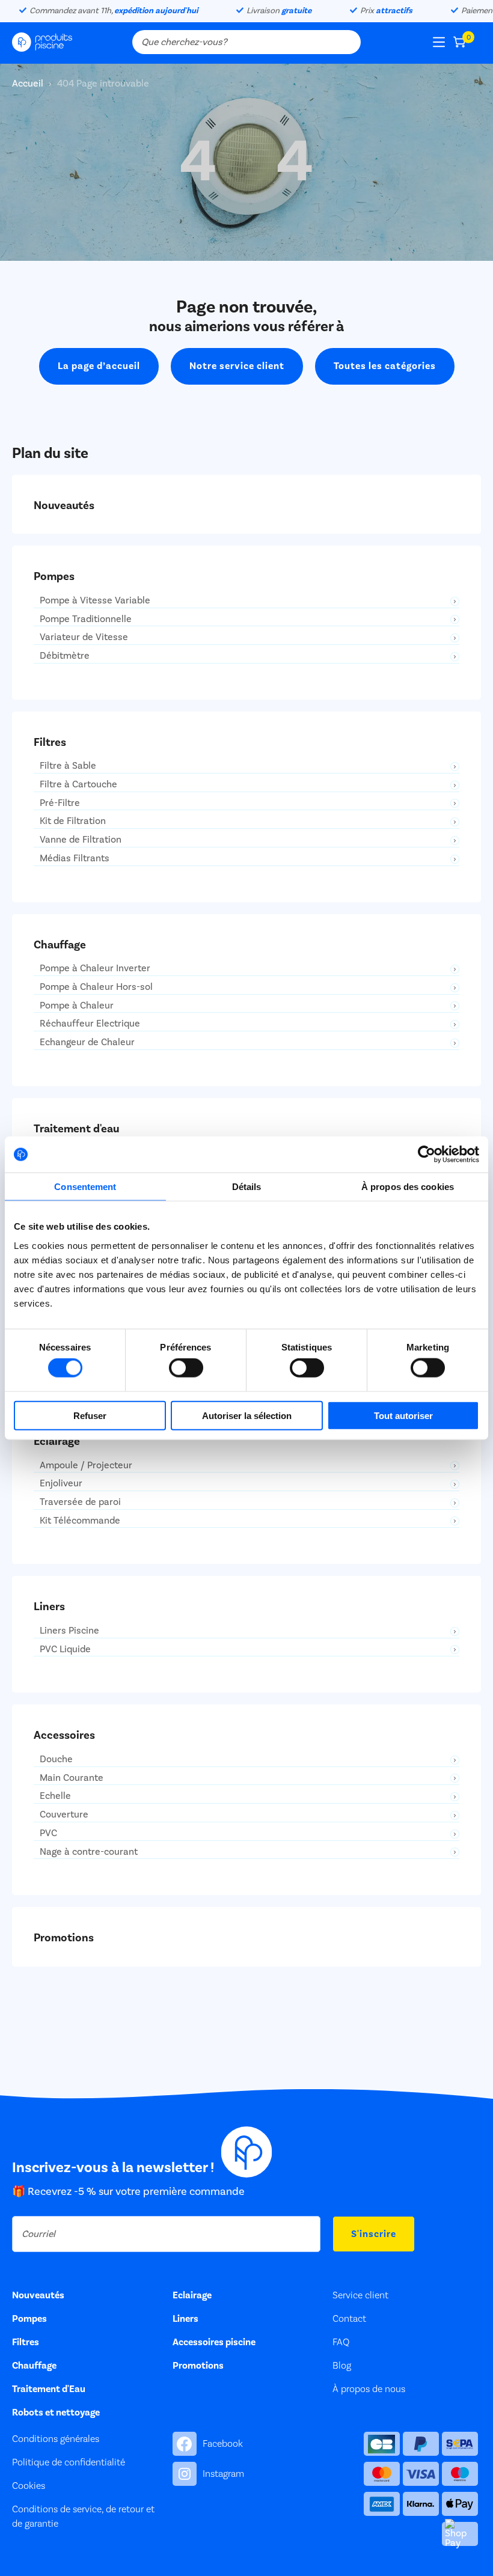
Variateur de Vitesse (84, 637)
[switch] (186, 1368)
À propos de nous (369, 2389)
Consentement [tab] (85, 1187)
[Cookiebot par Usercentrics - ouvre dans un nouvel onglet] (427, 1155)
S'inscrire (374, 2234)
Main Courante (72, 1778)
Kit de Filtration (73, 821)
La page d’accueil (99, 366)
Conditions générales (56, 2439)
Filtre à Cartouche (78, 785)
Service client (360, 2295)
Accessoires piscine (214, 2342)
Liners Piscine (69, 1631)
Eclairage (192, 2295)
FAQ (341, 2342)
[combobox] (246, 42)
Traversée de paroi (80, 1502)
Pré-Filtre (60, 803)
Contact (349, 2319)
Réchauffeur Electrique (90, 1024)
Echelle (55, 1796)
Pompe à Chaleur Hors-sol (96, 987)
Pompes (29, 2319)
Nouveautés (38, 2295)
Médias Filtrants (75, 859)
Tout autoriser (403, 1415)
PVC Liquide (65, 1650)
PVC (48, 1833)
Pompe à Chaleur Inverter (95, 969)
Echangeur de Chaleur (87, 1042)
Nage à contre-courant (89, 1852)
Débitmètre (65, 656)
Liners (185, 2319)
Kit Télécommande (80, 1521)
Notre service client (237, 366)
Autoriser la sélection (247, 1415)
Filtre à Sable (68, 766)
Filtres (26, 2342)
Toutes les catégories (385, 366)
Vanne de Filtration (81, 840)
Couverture (64, 1815)
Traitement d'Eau (49, 2389)
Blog (342, 2366)
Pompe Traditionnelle (86, 619)
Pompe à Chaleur (77, 1006)
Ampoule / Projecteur (86, 1466)
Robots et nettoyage (56, 2413)
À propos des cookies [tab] (408, 1187)
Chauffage (34, 2366)
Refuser (90, 1415)
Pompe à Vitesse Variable (95, 601)
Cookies (29, 2486)
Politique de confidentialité (69, 2462)
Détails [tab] (247, 1187)
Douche (56, 1760)
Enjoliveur (61, 1484)
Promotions (198, 2366)
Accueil (29, 84)
